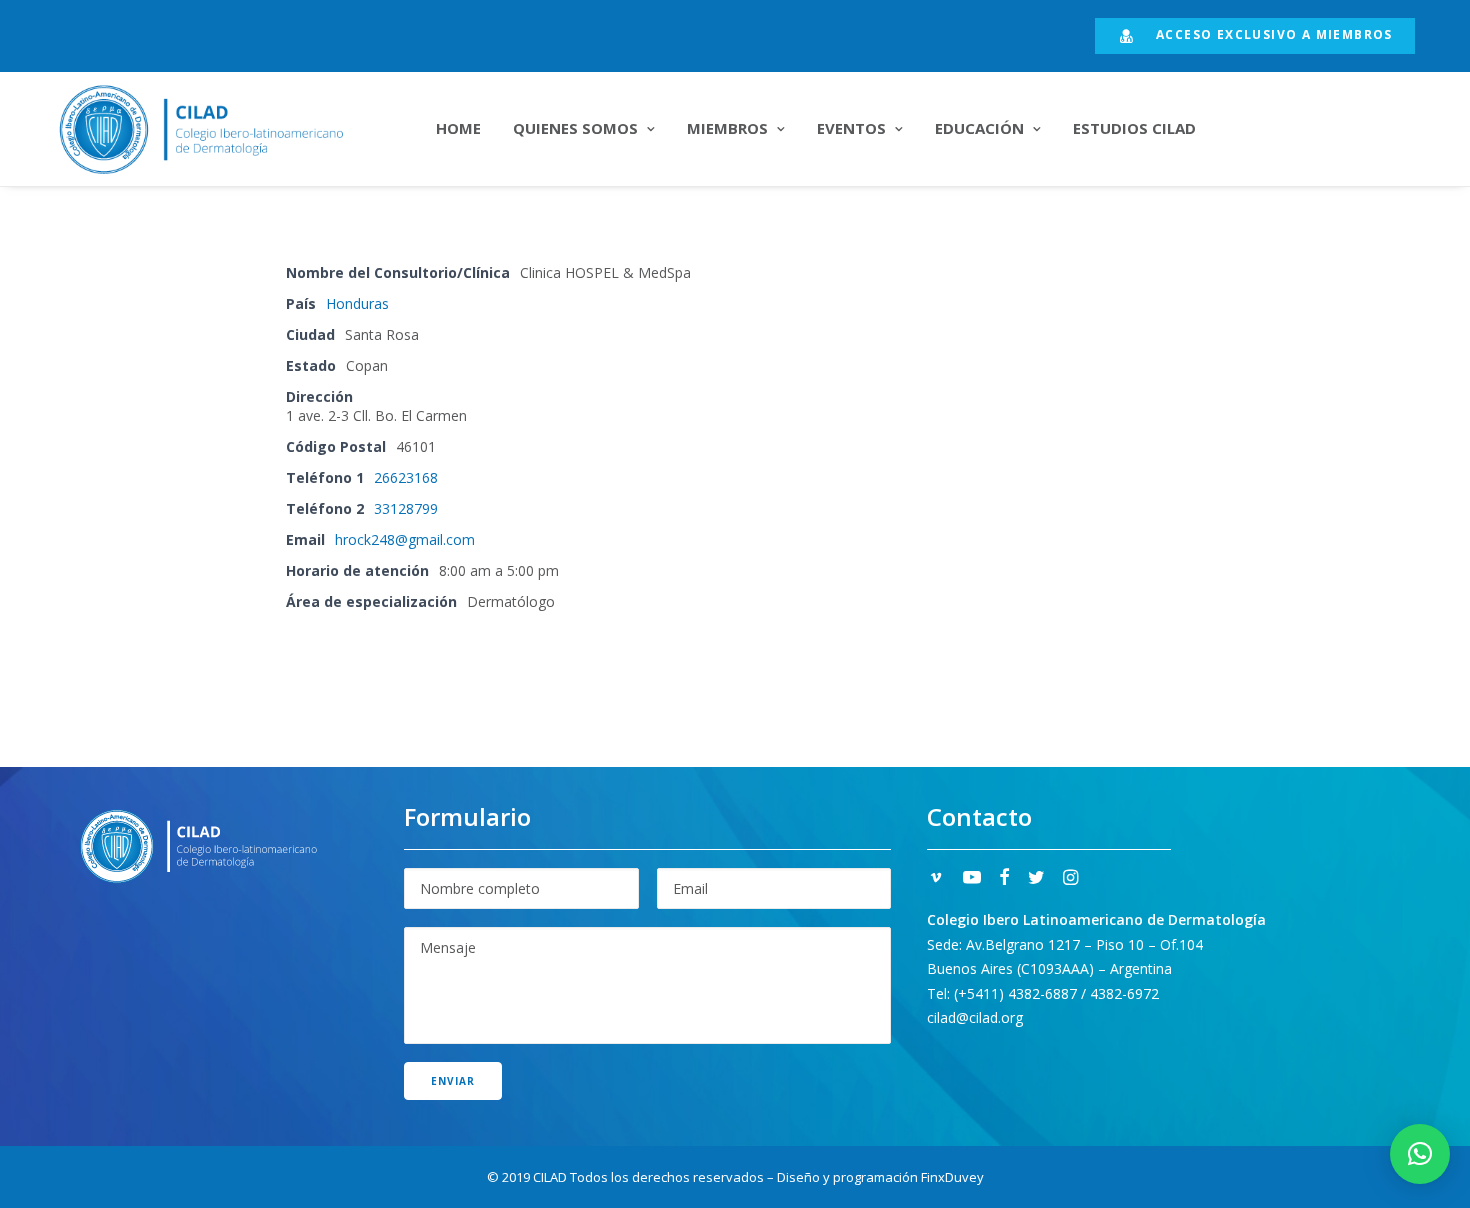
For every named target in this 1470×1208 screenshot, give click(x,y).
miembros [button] (727, 128)
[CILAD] (226, 129)
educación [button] (979, 128)
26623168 (406, 477)
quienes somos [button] (575, 128)
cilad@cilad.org (975, 1017)
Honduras (357, 303)
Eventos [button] (851, 128)
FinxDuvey (952, 1177)
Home (458, 128)
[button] (936, 879)
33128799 (406, 508)
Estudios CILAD (1134, 128)
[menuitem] (1255, 36)
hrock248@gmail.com (405, 539)
